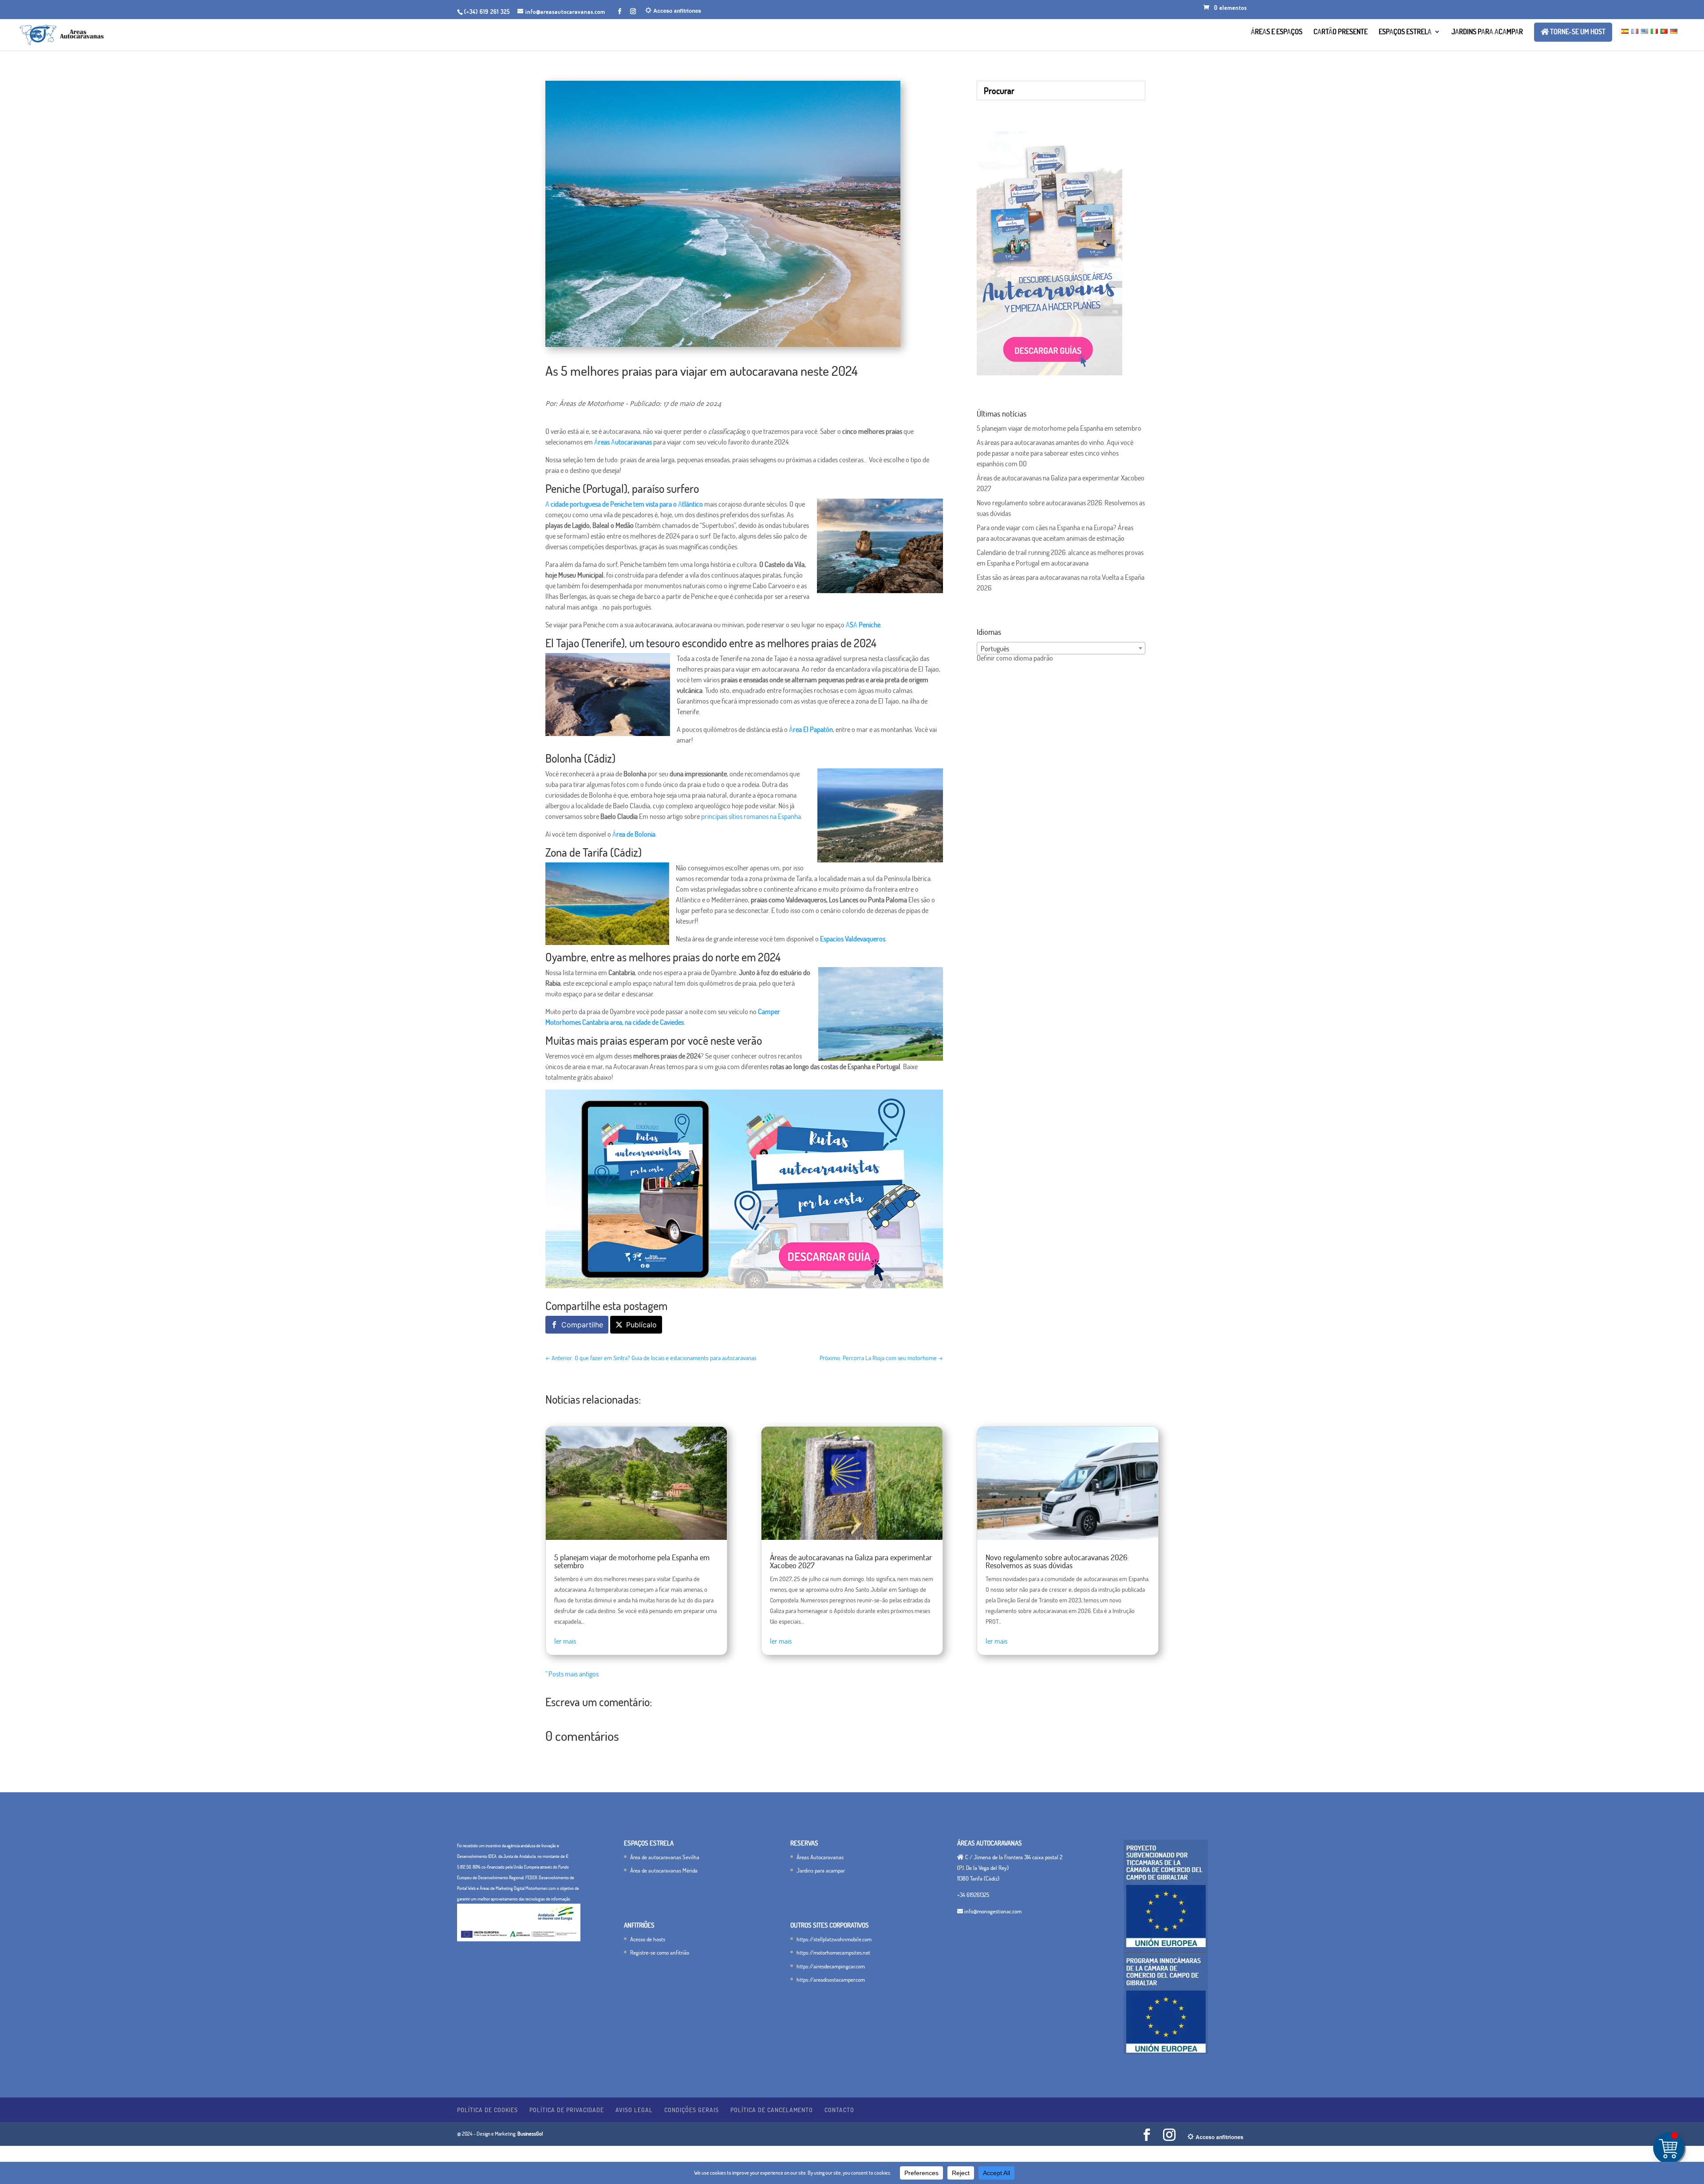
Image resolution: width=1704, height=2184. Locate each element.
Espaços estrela (1405, 32)
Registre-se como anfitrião (660, 1952)
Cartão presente (1341, 32)
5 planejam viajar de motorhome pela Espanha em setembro (1059, 428)
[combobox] (1061, 648)
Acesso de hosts (648, 1939)
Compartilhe (582, 1325)
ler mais (565, 1641)
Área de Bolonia (634, 834)
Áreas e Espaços (1277, 32)
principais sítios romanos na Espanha (751, 816)
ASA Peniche (863, 625)
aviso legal (634, 2110)
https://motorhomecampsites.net (833, 1952)
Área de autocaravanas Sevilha (665, 1857)
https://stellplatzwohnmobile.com (834, 1939)
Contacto (839, 2110)
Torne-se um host (1577, 32)
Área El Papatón (811, 729)
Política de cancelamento (772, 2110)
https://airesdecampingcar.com (831, 1966)
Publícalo (641, 1325)
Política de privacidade (567, 2110)
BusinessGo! (530, 2134)
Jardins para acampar (1487, 32)
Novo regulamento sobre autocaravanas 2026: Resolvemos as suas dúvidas (1057, 1561)
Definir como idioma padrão (1015, 658)
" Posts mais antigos (572, 1674)
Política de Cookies (487, 2110)
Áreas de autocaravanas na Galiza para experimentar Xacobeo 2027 (851, 1561)
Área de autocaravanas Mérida (664, 1870)
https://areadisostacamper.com (831, 1979)
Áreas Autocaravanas (623, 442)
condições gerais (692, 2110)
